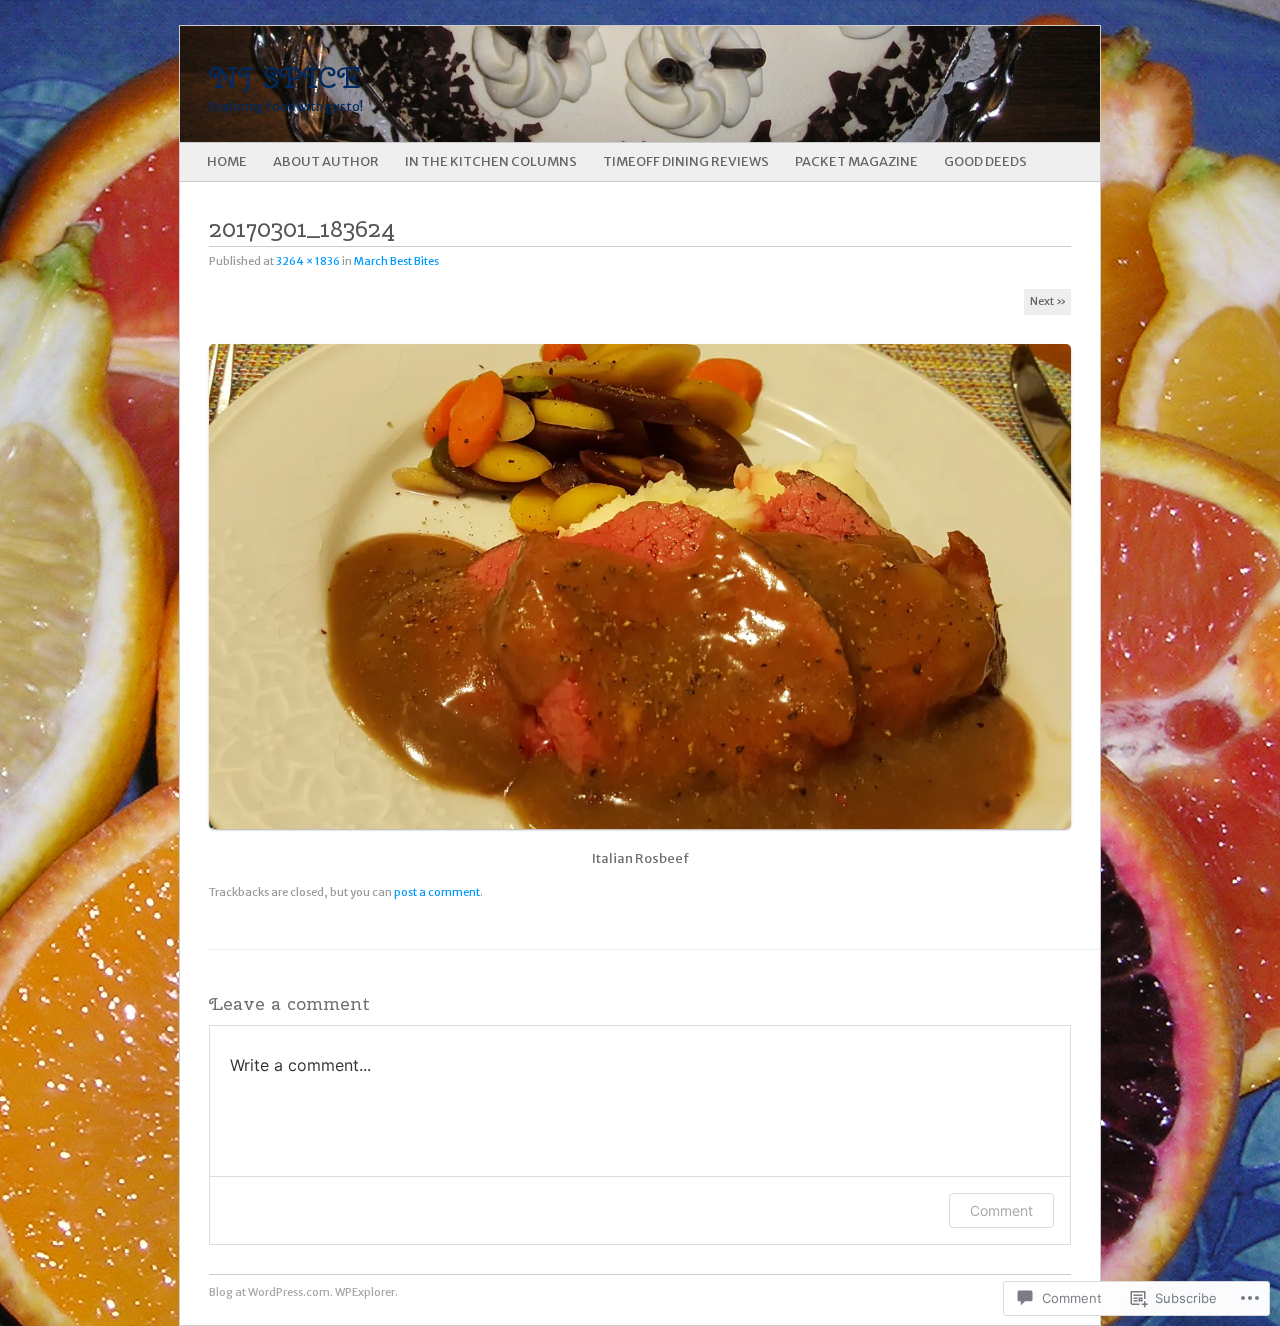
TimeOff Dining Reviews (686, 161)
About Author (326, 161)
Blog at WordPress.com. (271, 1292)
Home (227, 161)
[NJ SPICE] (548, 84)
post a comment (437, 892)
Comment (1001, 1210)
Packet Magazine (856, 161)
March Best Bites (396, 261)
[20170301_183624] (646, 837)
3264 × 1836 (308, 261)
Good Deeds (985, 161)
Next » (1048, 301)
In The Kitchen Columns (491, 161)
